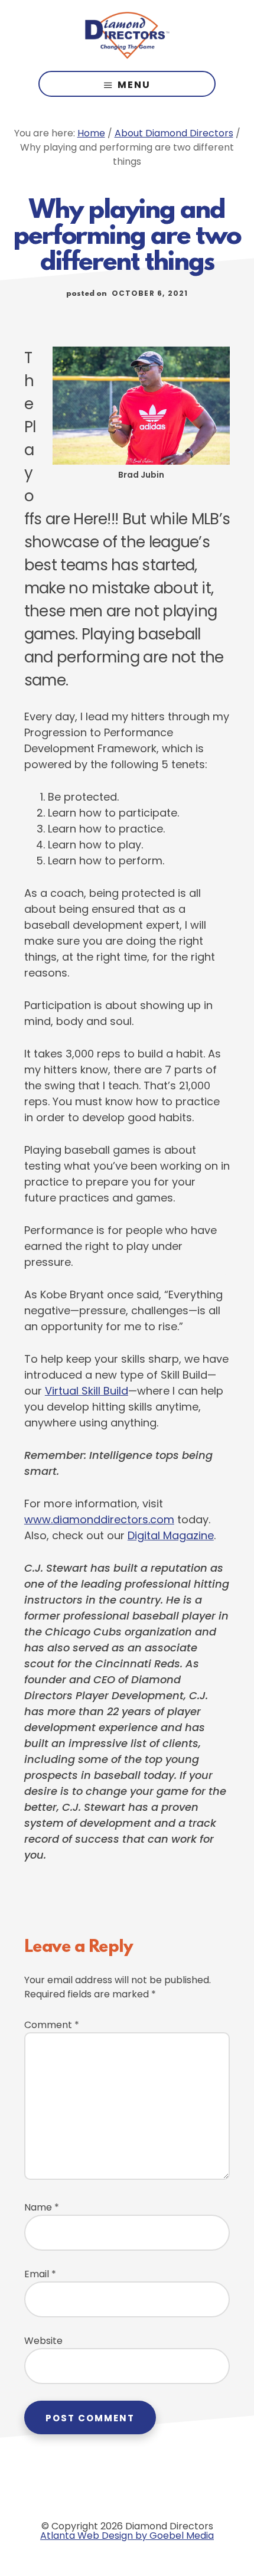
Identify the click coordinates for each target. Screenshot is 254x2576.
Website (43, 2341)
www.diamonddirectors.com (99, 1519)
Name (42, 2207)
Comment (52, 2025)
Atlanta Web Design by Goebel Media (127, 2536)
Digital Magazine (171, 1535)
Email (40, 2274)
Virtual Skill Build (87, 1391)
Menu (134, 85)
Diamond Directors (127, 35)
